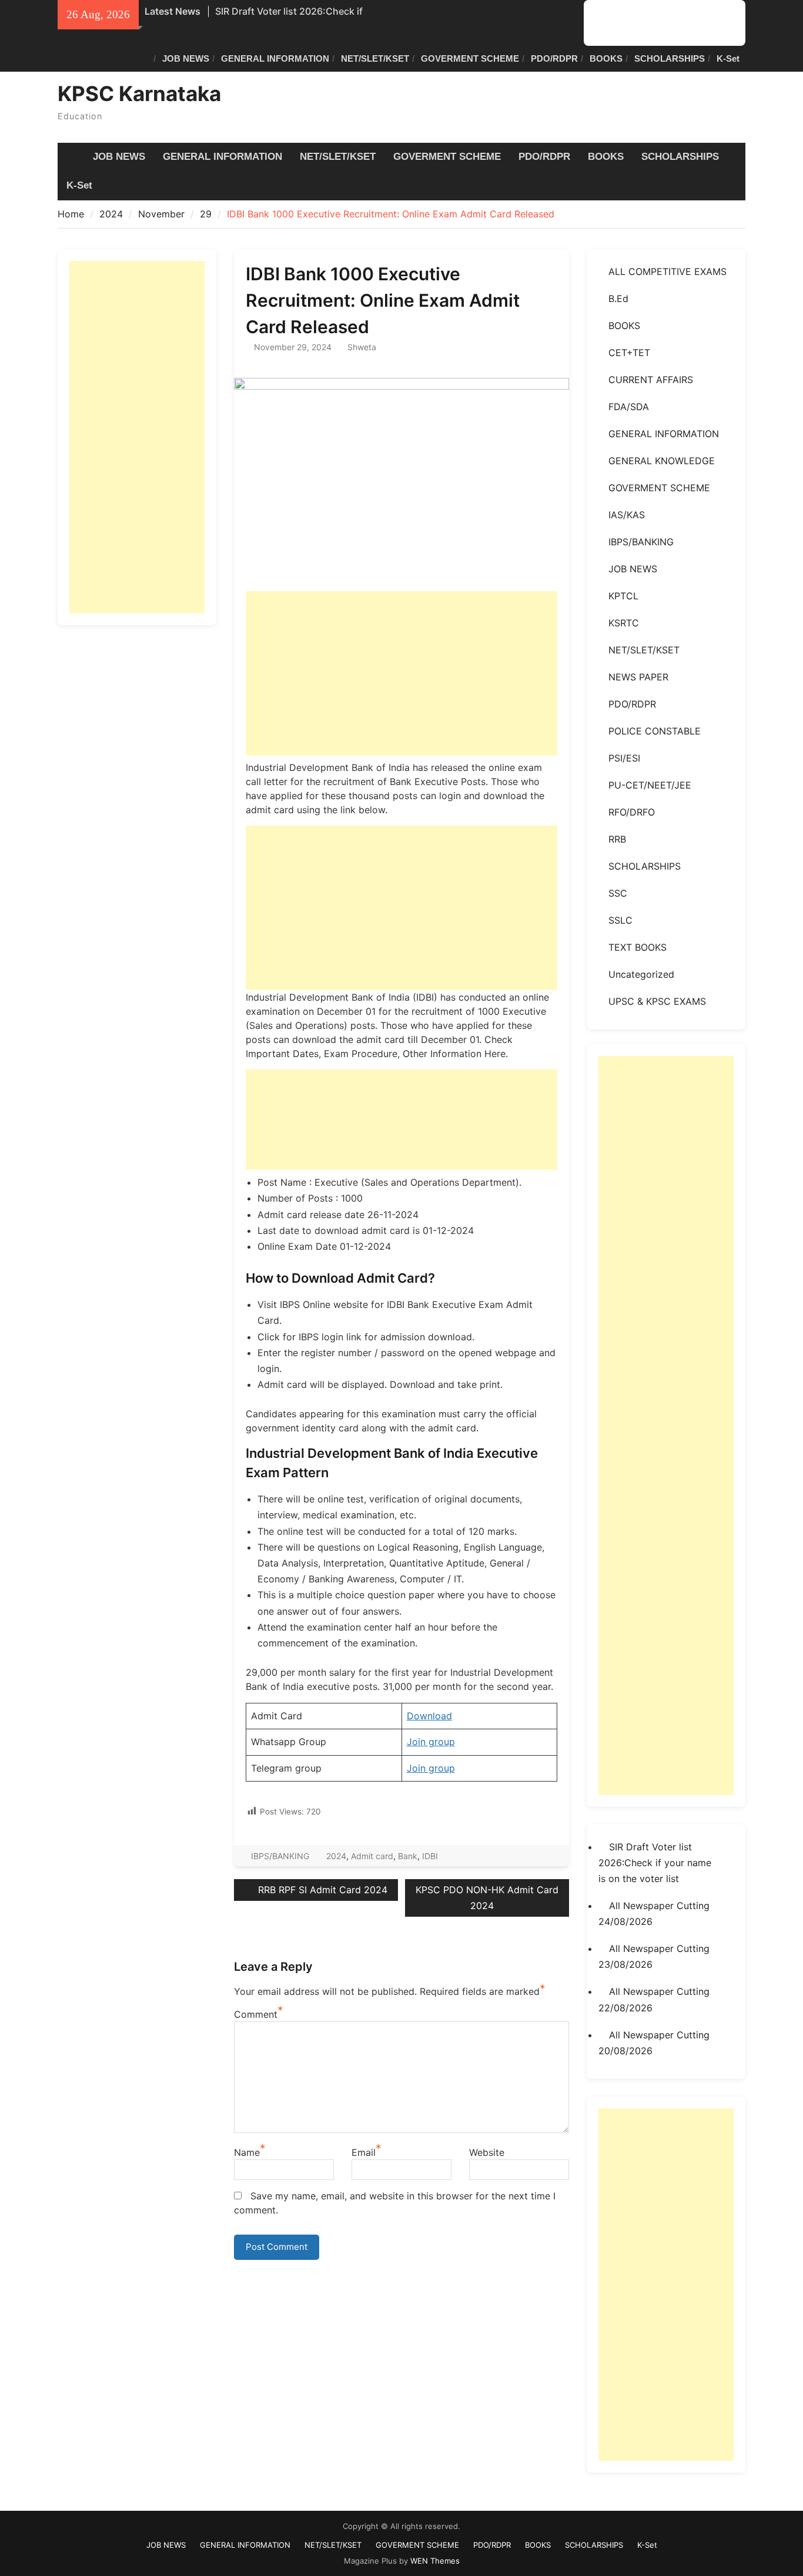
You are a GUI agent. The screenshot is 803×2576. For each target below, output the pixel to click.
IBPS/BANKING (280, 1856)
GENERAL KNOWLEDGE (662, 461)
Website (487, 2152)
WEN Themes (435, 2561)
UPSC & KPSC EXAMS (657, 1001)
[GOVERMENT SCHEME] (656, 23)
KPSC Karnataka (139, 93)
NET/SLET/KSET (375, 58)
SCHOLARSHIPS (670, 58)
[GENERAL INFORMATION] (620, 23)
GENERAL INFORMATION (275, 58)
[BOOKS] (691, 23)
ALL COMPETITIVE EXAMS (668, 271)
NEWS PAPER (638, 677)
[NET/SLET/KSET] (638, 23)
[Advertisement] (401, 673)
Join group (431, 1742)
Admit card (372, 1856)
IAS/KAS (627, 515)
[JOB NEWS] (603, 23)
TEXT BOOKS (638, 947)
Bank (408, 1856)
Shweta (362, 347)
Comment (256, 2014)
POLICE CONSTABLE (655, 731)
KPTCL (623, 596)
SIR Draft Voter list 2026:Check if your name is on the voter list (655, 1863)
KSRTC (624, 623)
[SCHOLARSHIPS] (709, 23)
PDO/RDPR (554, 58)
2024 (336, 1856)
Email (364, 2152)
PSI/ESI (624, 758)
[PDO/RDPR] (673, 23)
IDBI (430, 1856)
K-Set (728, 58)
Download (429, 1716)
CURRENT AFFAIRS (651, 380)
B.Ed (618, 298)
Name (247, 2152)
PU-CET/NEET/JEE (650, 785)
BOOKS (606, 58)
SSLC (620, 920)
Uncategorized (641, 974)
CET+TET (629, 353)
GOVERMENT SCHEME (470, 58)
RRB (617, 839)
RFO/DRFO (632, 812)
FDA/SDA (629, 407)
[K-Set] (726, 23)
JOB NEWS (186, 58)
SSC (618, 893)
